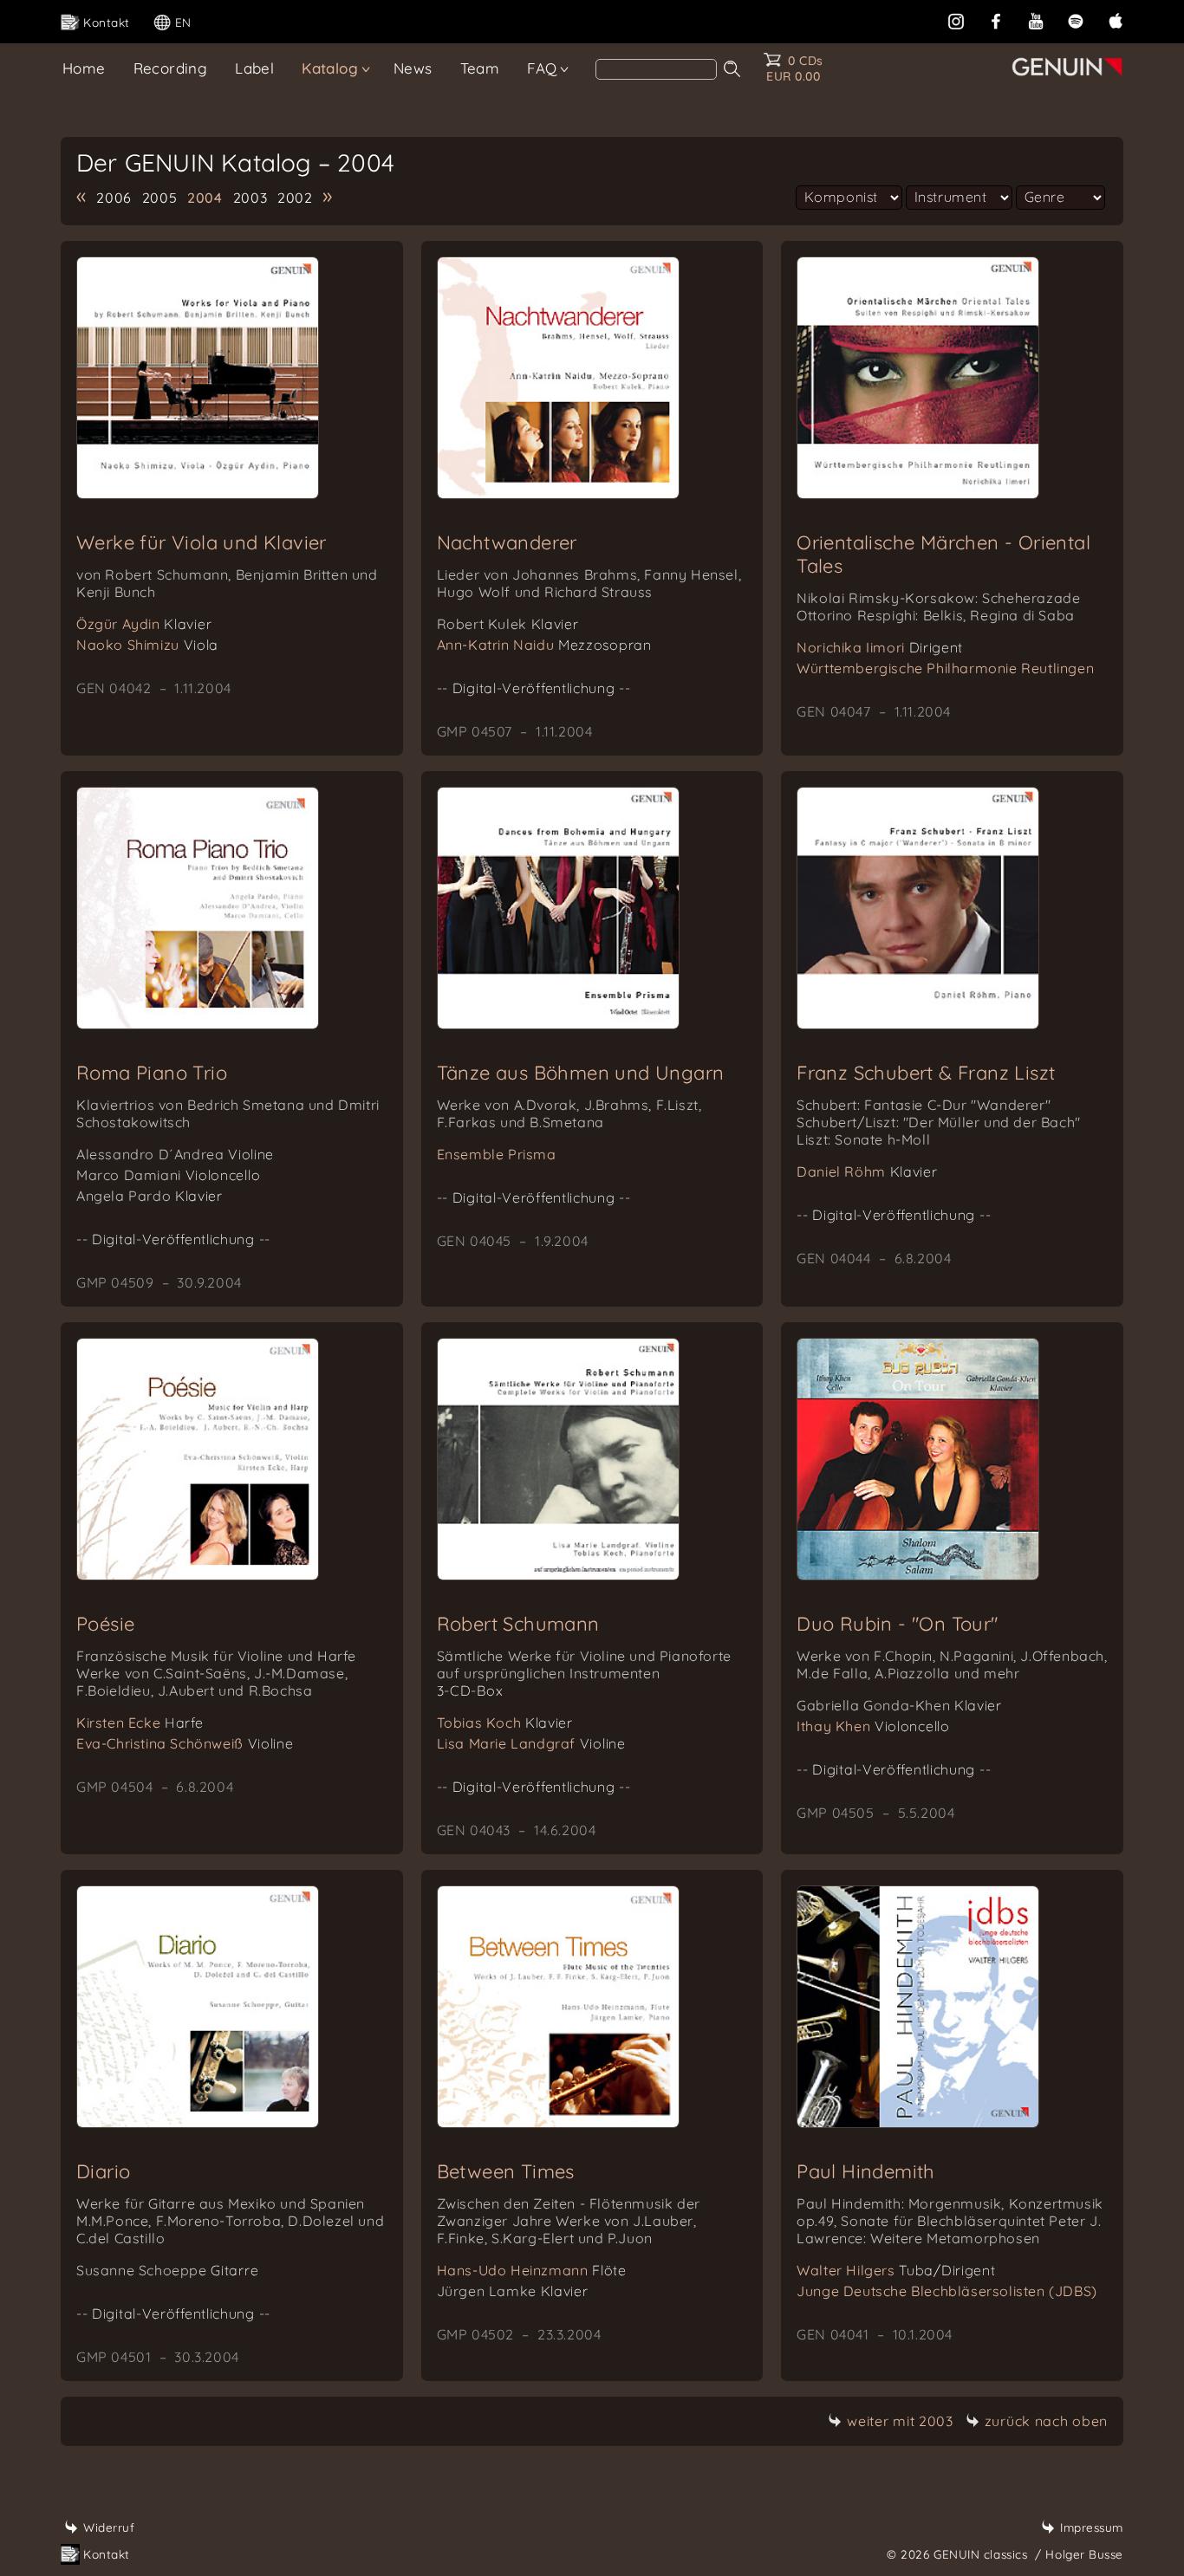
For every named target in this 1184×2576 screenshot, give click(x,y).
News (413, 68)
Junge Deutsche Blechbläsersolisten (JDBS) (947, 2291)
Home (84, 68)
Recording (171, 68)
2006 (114, 198)
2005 (160, 198)
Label (254, 68)
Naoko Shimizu (147, 645)
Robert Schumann (518, 1624)
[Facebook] (996, 19)
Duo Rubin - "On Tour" (897, 1624)
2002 (295, 198)
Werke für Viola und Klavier (202, 542)
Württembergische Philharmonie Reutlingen (945, 668)
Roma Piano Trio (152, 1073)
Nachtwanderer (507, 542)
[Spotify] (1076, 19)
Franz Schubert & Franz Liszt (926, 1073)
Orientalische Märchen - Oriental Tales (943, 554)
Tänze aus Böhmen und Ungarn (581, 1073)
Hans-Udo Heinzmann (532, 2270)
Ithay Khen (873, 1726)
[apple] (1116, 19)
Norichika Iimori (880, 647)
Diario (103, 2171)
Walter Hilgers (896, 2270)
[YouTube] (1036, 19)
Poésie (105, 1624)
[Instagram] (956, 19)
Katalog (330, 68)
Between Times (506, 2171)
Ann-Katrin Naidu (544, 645)
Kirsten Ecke (140, 1723)
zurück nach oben (1046, 2421)
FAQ (542, 68)
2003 (250, 198)
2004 (205, 198)
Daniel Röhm (867, 1171)
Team (480, 68)
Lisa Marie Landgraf (531, 1743)
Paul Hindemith (866, 2171)
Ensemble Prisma (497, 1154)
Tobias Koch (505, 1723)
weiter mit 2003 (900, 2421)
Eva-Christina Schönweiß (185, 1743)
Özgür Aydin (144, 624)
